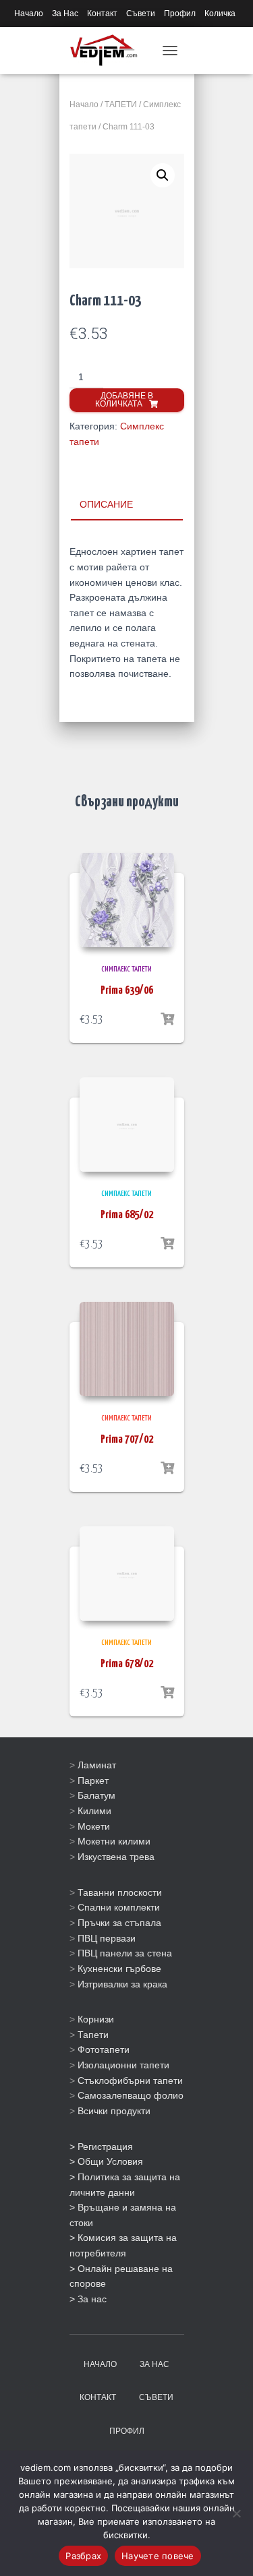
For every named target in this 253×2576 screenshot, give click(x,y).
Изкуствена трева (116, 1857)
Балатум (96, 1795)
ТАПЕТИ (121, 104)
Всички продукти (114, 2111)
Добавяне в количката (124, 400)
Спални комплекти (119, 1907)
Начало (29, 13)
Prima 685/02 (127, 1215)
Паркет (93, 1780)
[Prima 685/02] (127, 1125)
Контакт (102, 13)
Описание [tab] (106, 504)
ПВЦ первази (107, 1938)
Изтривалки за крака (122, 1984)
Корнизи (96, 2019)
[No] (236, 2513)
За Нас (65, 13)
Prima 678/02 (127, 1664)
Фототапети (104, 2049)
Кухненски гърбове (119, 1969)
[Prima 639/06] (127, 900)
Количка (220, 13)
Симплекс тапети (126, 969)
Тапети (93, 2035)
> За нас (88, 2299)
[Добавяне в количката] (167, 1019)
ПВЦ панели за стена (125, 1953)
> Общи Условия (106, 2161)
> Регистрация (101, 2147)
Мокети (94, 1826)
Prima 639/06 (127, 991)
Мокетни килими (114, 1841)
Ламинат (97, 1765)
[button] (163, 175)
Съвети (141, 13)
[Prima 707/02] (127, 1349)
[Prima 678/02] (127, 1574)
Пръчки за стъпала (119, 1923)
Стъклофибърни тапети (130, 2080)
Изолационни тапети (123, 2065)
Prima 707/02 (127, 1440)
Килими (94, 1811)
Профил (180, 13)
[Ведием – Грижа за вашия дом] (109, 51)
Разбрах (83, 2556)
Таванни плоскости (120, 1892)
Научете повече (158, 2556)
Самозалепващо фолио (131, 2095)
